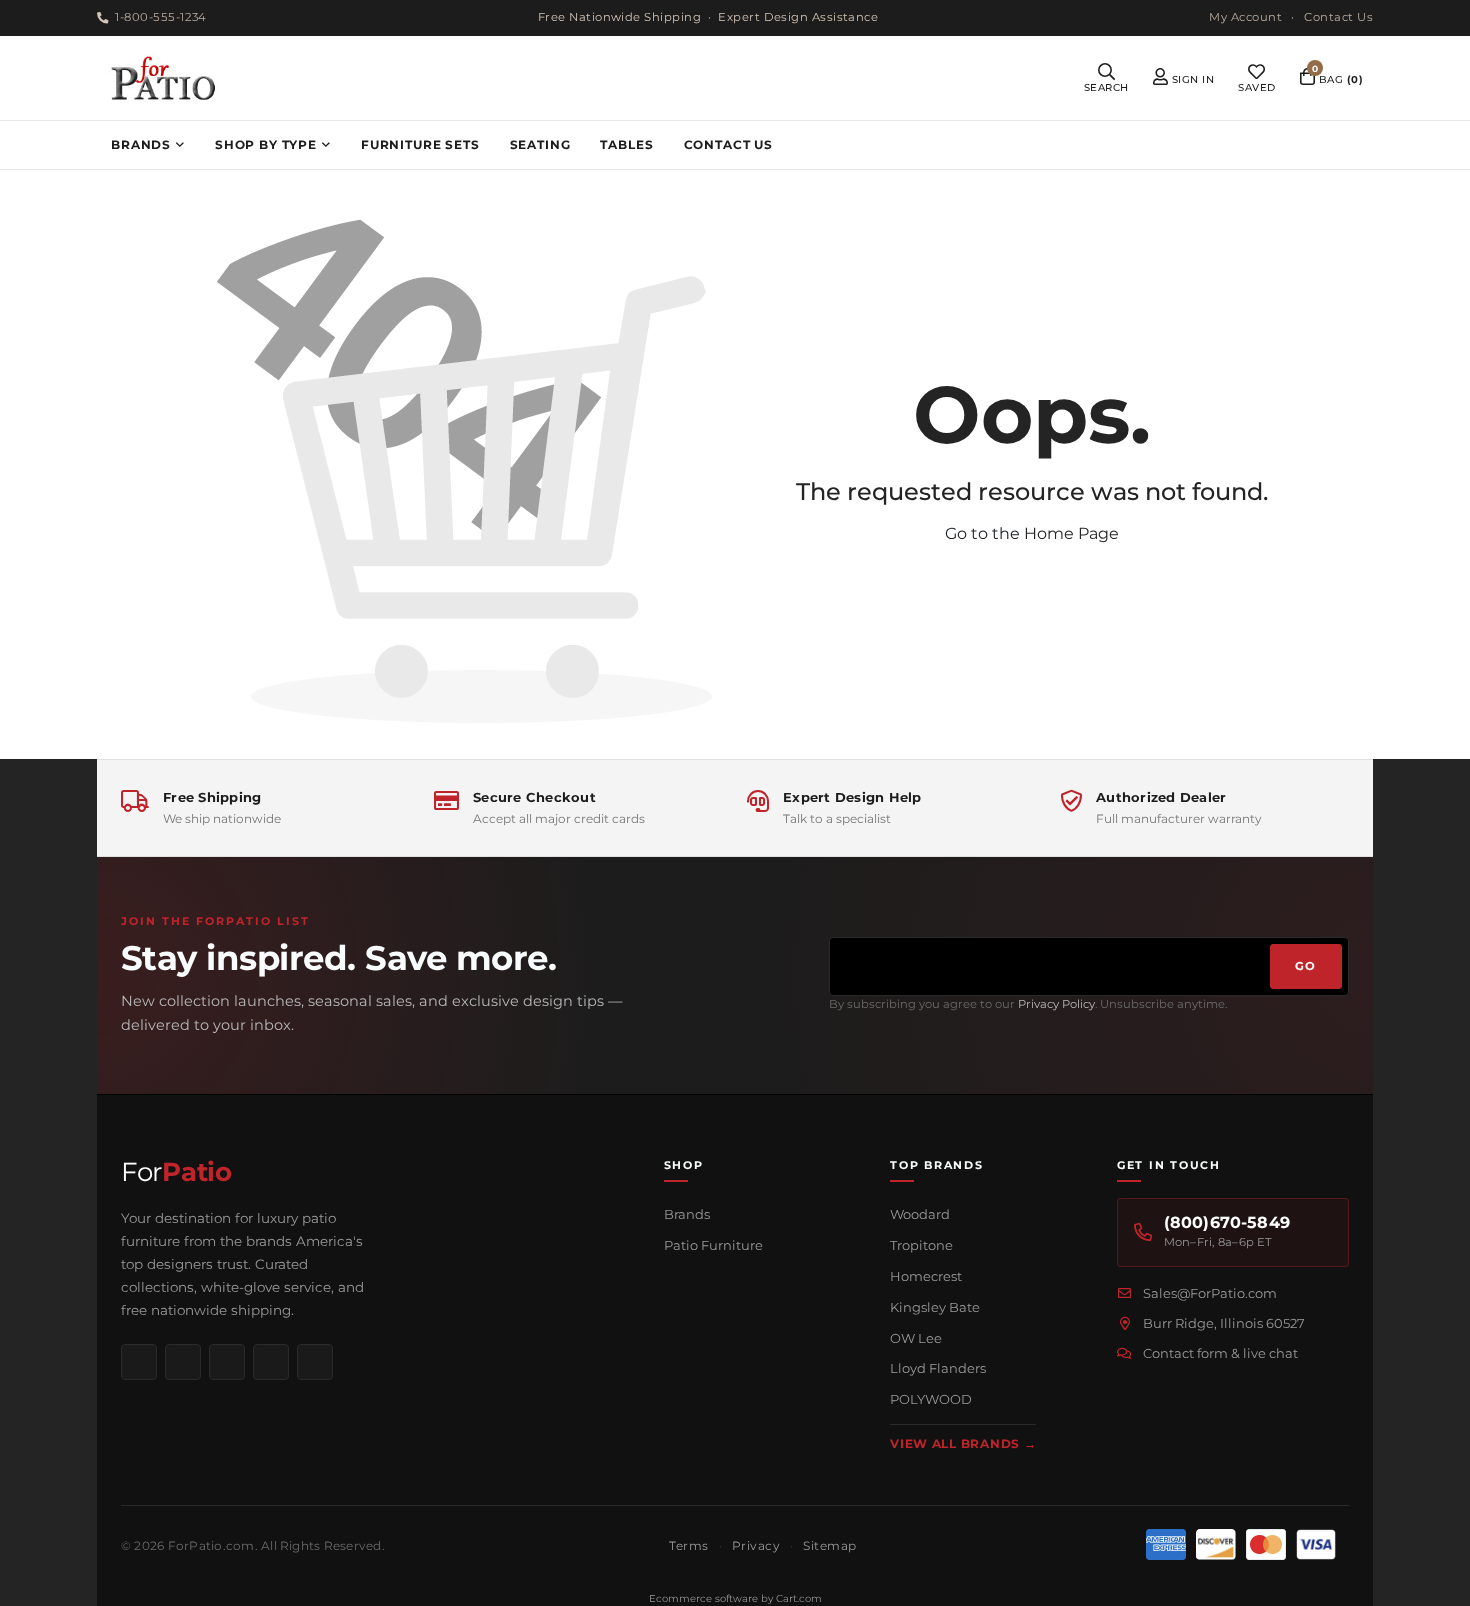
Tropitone (921, 1245)
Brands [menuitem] (141, 144)
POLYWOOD (931, 1399)
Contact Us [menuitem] (728, 144)
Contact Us (1338, 17)
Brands (687, 1214)
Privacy (756, 1545)
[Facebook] (139, 1362)
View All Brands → (963, 1443)
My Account (1245, 17)
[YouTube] (271, 1362)
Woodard (920, 1214)
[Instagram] (183, 1362)
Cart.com (799, 1598)
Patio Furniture (713, 1245)
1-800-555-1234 (160, 17)
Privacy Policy (1056, 1004)
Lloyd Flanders (938, 1368)
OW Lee (916, 1338)
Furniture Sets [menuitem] (420, 144)
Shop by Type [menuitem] (266, 144)
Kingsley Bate (935, 1307)
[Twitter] (315, 1362)
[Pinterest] (227, 1362)
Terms (688, 1545)
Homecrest (926, 1276)
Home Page (1071, 533)
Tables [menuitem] (626, 144)
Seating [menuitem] (540, 144)
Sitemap (829, 1545)
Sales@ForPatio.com (1210, 1293)
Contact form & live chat (1220, 1353)
